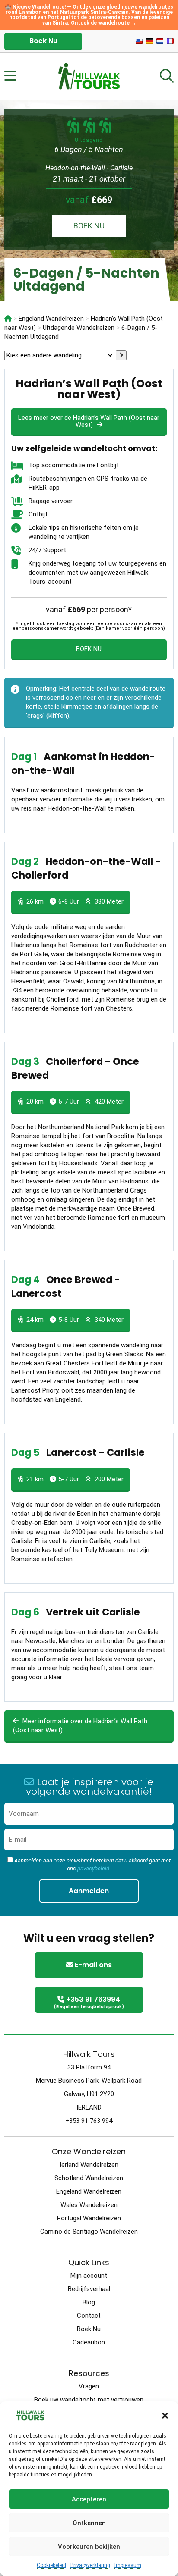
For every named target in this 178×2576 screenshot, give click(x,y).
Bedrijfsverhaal (89, 2289)
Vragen (89, 2386)
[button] (165, 2416)
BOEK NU (89, 226)
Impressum (128, 2565)
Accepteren (89, 2499)
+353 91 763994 (89, 2002)
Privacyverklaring (90, 2565)
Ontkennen (89, 2523)
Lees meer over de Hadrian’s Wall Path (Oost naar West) (89, 421)
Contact (89, 2316)
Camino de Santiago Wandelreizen (89, 2232)
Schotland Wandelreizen (89, 2178)
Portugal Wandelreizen (89, 2218)
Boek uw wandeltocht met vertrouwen (89, 2400)
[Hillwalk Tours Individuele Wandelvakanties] (8, 319)
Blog (89, 2302)
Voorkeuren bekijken (89, 2547)
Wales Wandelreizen (89, 2205)
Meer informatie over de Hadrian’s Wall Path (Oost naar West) (80, 1726)
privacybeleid (93, 1868)
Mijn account (89, 2276)
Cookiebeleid (51, 2565)
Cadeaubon (89, 2342)
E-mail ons (92, 1965)
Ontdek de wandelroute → (103, 23)
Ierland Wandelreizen (89, 2165)
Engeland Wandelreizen (89, 2191)
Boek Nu (43, 41)
